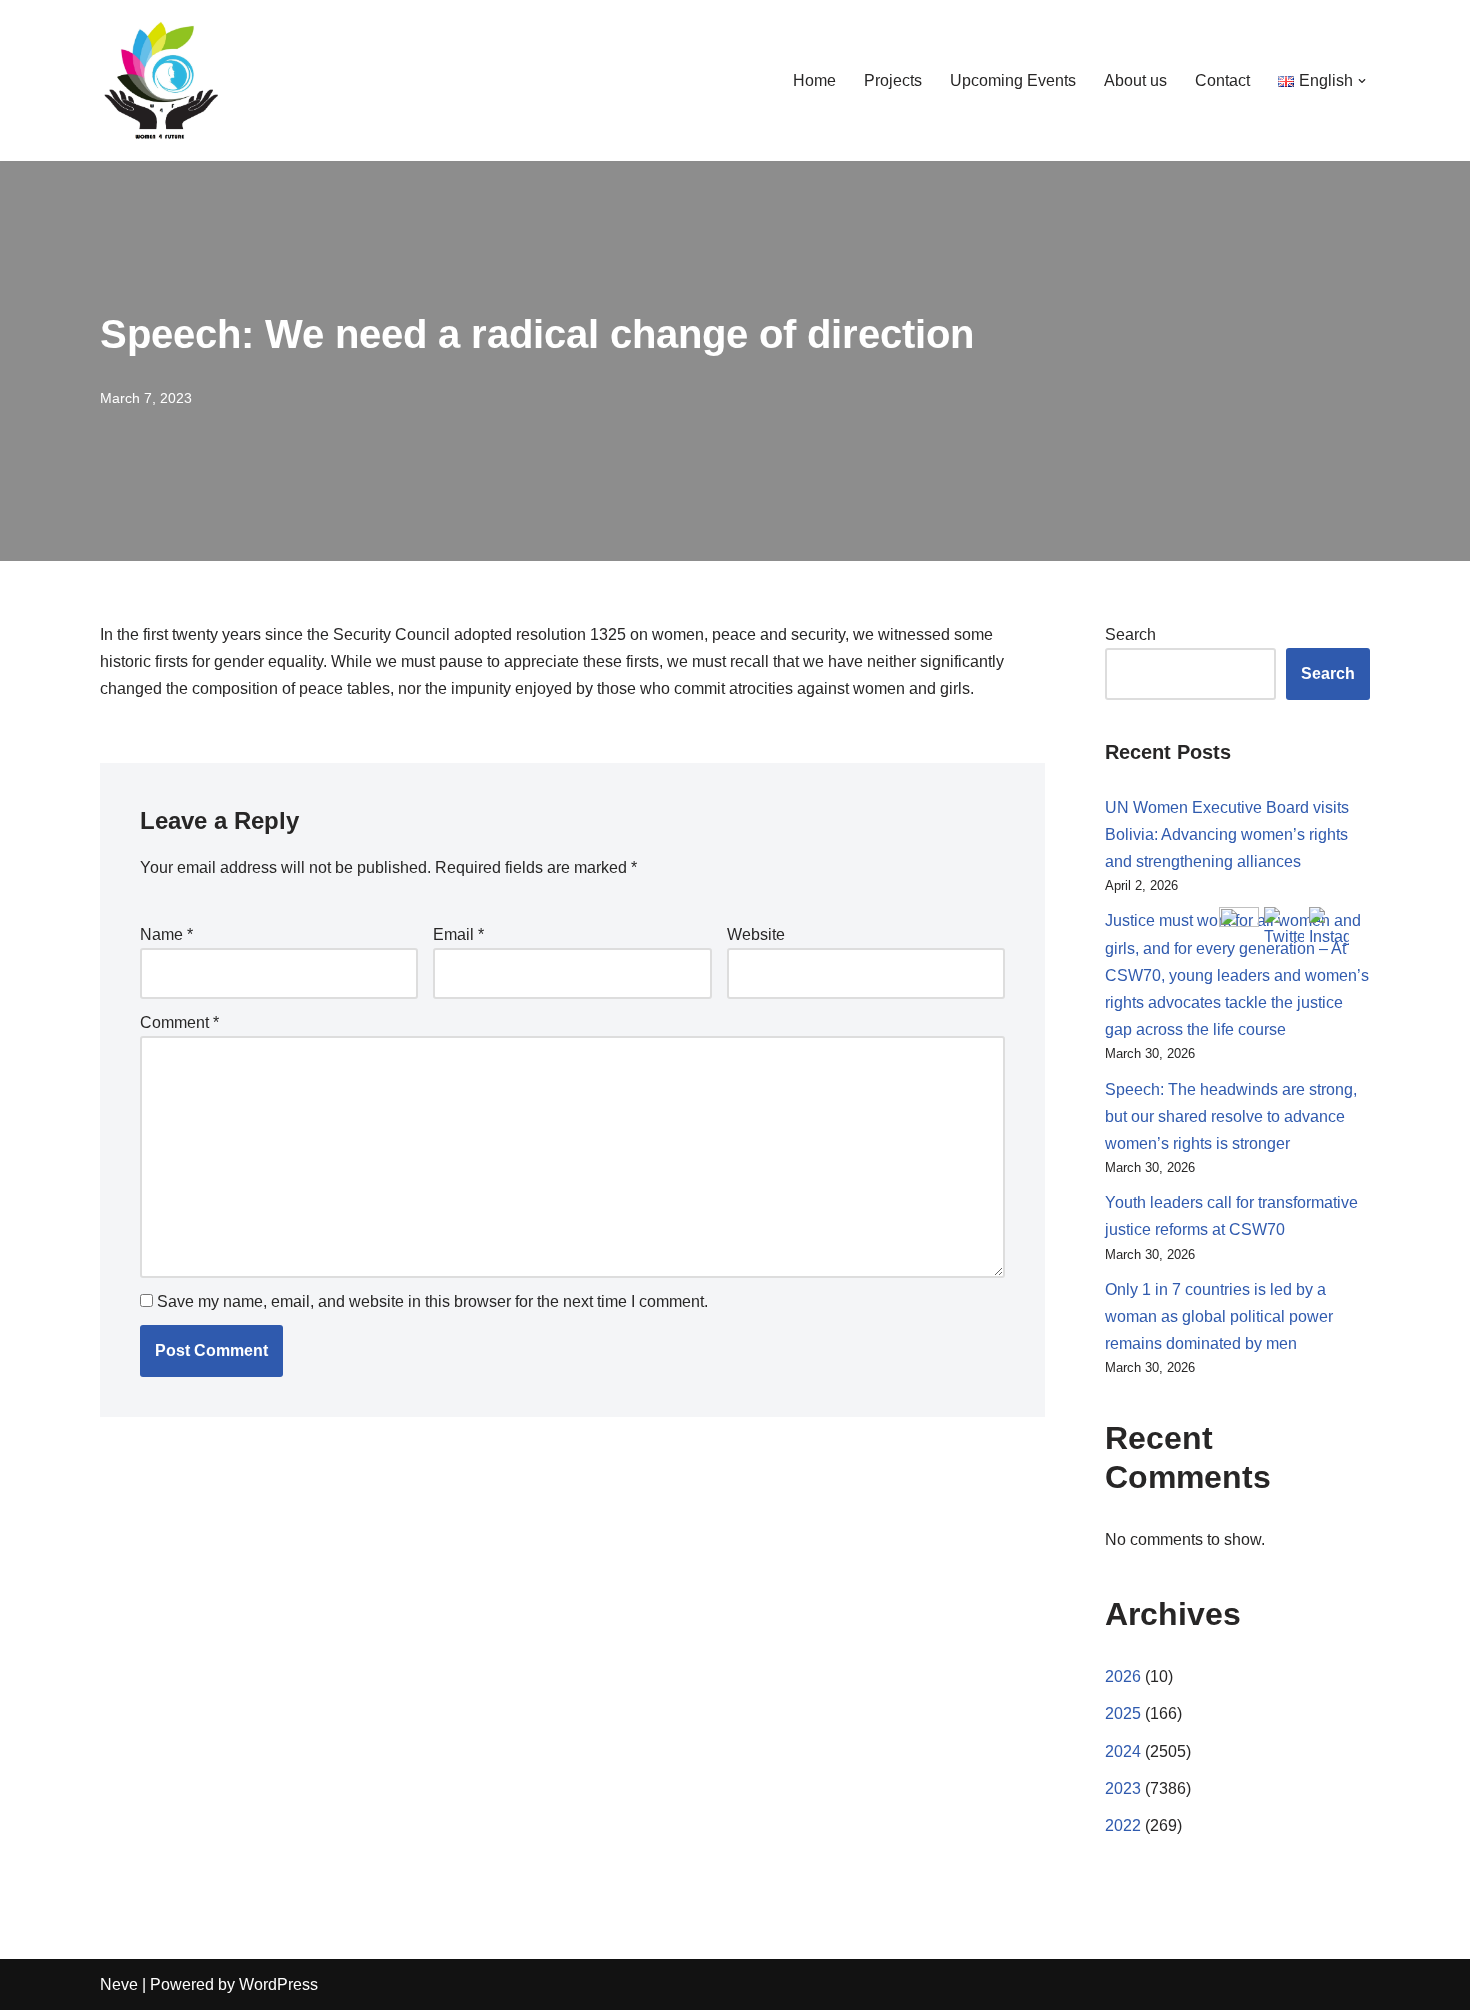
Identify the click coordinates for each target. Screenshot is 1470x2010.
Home (814, 80)
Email (458, 934)
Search (1130, 634)
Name (166, 934)
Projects (893, 80)
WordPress (278, 1984)
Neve (119, 1984)
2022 (1123, 1825)
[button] (1362, 81)
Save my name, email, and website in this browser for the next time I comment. (432, 1301)
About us (1135, 80)
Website (756, 934)
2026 (1123, 1676)
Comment (179, 1022)
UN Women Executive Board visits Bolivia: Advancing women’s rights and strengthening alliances (1227, 834)
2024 (1123, 1751)
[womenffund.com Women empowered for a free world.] (160, 80)
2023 (1123, 1788)
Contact (1222, 80)
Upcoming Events (1013, 80)
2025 (1123, 1713)
